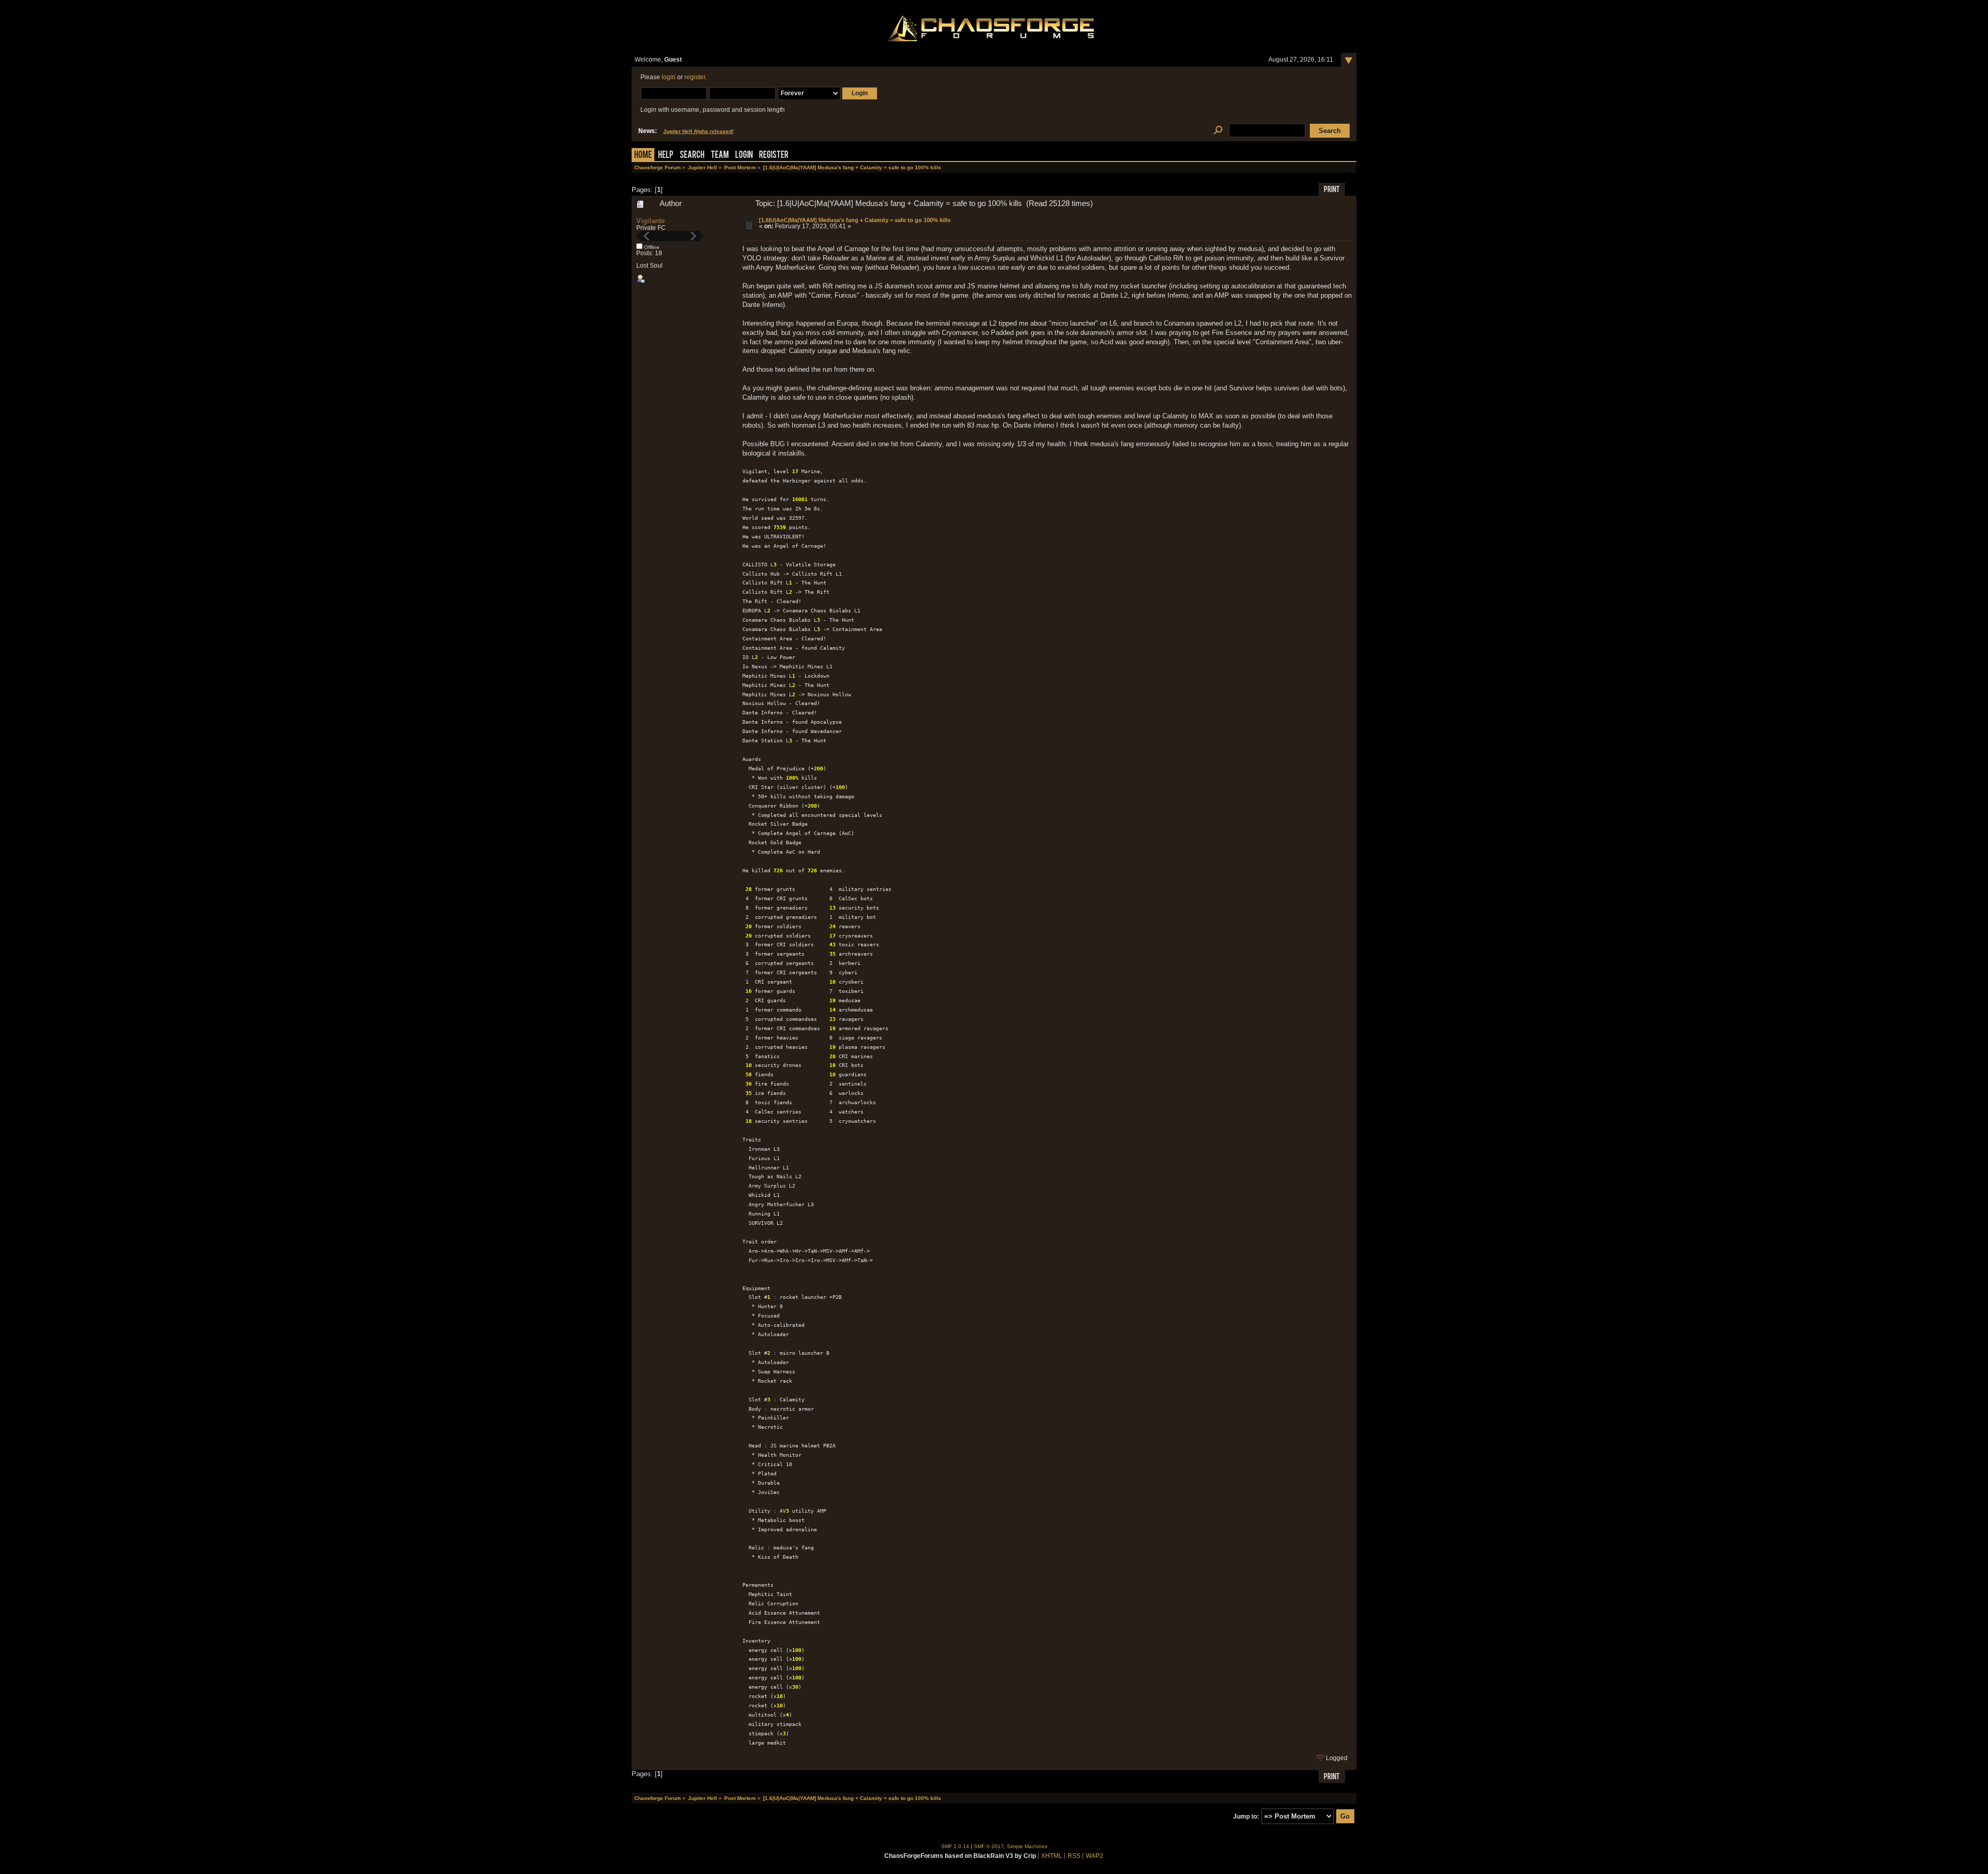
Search (692, 156)
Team (720, 156)
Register (774, 156)
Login (744, 156)
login (669, 77)
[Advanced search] (1218, 131)
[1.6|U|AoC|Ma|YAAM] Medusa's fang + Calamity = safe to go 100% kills (855, 220)
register (695, 77)
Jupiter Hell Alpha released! (698, 131)
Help (666, 156)
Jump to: (1246, 1817)
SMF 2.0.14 (955, 1846)
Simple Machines (1027, 1846)
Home (643, 156)
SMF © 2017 (989, 1846)
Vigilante (651, 221)
